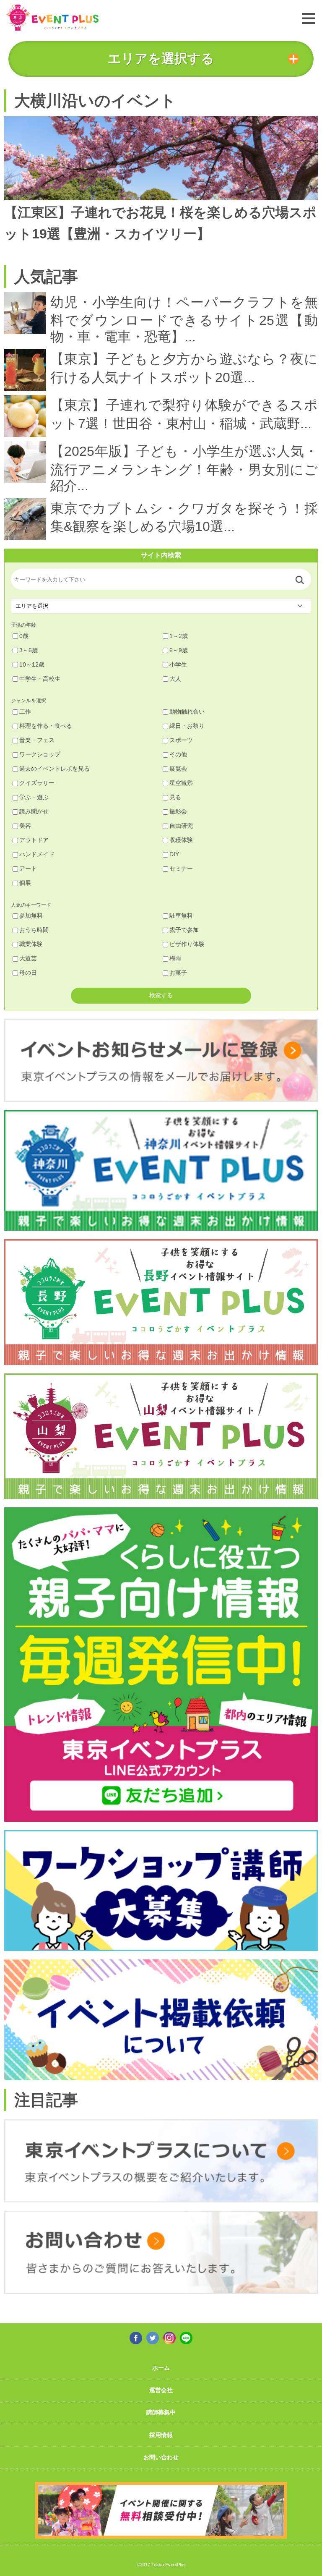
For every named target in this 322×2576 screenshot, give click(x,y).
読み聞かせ (34, 811)
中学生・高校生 (40, 679)
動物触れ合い (187, 711)
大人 (175, 679)
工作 (25, 711)
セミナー (181, 868)
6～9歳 (179, 650)
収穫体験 (181, 840)
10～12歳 (32, 664)
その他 (178, 754)
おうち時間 (34, 930)
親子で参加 (184, 930)
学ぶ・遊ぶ (34, 797)
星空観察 (181, 783)
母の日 (28, 973)
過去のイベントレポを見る (55, 769)
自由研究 (181, 826)
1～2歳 (179, 636)
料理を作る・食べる (46, 726)
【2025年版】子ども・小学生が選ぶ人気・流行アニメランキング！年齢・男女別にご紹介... (184, 468)
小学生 (178, 664)
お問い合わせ (161, 2457)
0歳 (24, 636)
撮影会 (178, 811)
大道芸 (28, 958)
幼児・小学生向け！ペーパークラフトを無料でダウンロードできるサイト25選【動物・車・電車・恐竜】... (184, 319)
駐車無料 (181, 915)
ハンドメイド (37, 854)
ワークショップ (40, 754)
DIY (174, 854)
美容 (25, 826)
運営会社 (161, 2390)
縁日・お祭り (187, 726)
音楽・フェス (37, 740)
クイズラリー (37, 783)
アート (28, 868)
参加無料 (31, 915)
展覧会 (178, 769)
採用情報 (161, 2435)
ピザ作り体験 (187, 944)
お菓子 (178, 973)
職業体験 (31, 944)
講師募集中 (161, 2412)
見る (175, 797)
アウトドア (34, 840)
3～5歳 (29, 650)
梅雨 (175, 958)
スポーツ (181, 740)
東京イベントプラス (52, 17)
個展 (25, 883)
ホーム (161, 2368)
